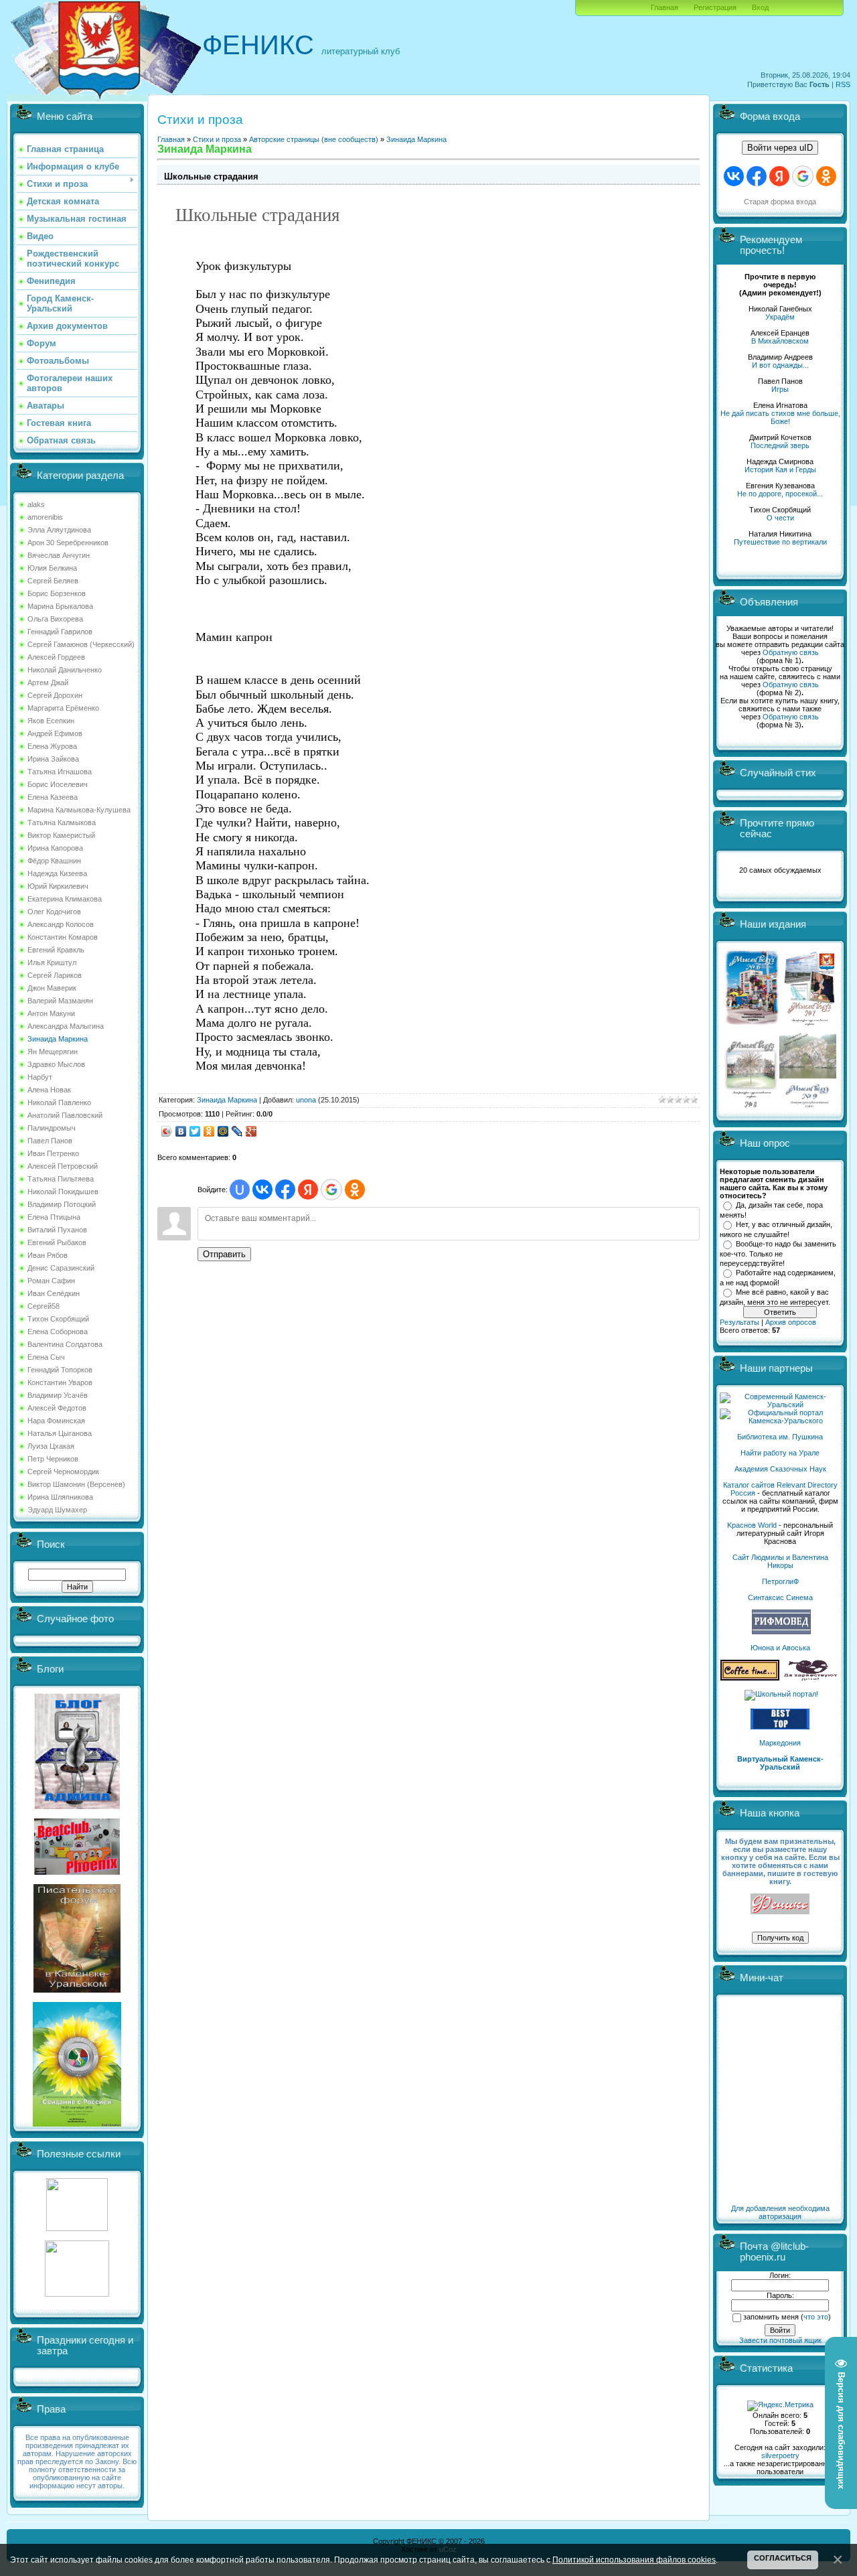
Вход (760, 7)
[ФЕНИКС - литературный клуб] (780, 1905)
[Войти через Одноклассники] (355, 1190)
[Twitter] (195, 1131)
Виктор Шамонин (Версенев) (76, 1484)
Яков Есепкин (51, 721)
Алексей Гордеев (56, 657)
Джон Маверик (52, 988)
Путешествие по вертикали (780, 542)
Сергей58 (44, 1306)
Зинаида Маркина (58, 1039)
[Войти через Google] (331, 1190)
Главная (665, 7)
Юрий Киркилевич (58, 886)
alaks (36, 504)
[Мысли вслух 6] (752, 1025)
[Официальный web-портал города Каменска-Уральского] (780, 1421)
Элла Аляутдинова (59, 530)
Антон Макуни (51, 1013)
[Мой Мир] (223, 1131)
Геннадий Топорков (60, 1370)
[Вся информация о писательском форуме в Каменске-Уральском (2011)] (77, 1990)
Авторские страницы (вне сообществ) (314, 139)
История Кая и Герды (780, 470)
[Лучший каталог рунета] (780, 1727)
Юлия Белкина (52, 568)
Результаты (739, 1322)
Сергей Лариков (55, 975)
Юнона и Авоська (780, 1648)
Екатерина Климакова (65, 899)
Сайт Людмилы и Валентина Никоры (780, 1561)
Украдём (780, 317)
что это (816, 2317)
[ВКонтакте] (181, 1131)
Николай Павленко (59, 1102)
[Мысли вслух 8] (751, 1105)
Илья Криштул (52, 962)
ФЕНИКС (258, 45)
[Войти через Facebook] (285, 1190)
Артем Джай (48, 683)
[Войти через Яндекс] (308, 1190)
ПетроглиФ (780, 1581)
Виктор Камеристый (61, 835)
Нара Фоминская (56, 1421)
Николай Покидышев (63, 1192)
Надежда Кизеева (57, 873)
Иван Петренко (53, 1153)
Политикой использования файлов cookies (634, 2560)
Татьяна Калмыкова (62, 822)
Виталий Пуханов (57, 1230)
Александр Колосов (61, 924)
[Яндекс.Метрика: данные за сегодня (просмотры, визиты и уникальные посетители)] (780, 2406)
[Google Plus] (251, 1131)
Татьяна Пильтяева (61, 1179)
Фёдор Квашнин (54, 861)
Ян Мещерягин (53, 1052)
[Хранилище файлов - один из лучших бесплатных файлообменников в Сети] (77, 2294)
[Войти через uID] (240, 1190)
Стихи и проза (217, 139)
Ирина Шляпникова (60, 1497)
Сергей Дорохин (55, 695)
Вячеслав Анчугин (59, 555)
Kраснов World (752, 1525)
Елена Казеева (53, 797)
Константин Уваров (60, 1382)
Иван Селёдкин (54, 1293)
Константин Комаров (63, 937)
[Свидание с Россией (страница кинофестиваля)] (77, 2124)
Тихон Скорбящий (58, 1319)
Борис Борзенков (57, 593)
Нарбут (40, 1077)
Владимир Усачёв (58, 1395)
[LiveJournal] (237, 1131)
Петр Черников (53, 1459)
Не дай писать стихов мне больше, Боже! (780, 417)
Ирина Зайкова (53, 759)
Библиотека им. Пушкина (780, 1437)
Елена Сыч (46, 1357)
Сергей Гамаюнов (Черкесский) (81, 644)
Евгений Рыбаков (57, 1242)
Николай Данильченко (65, 670)
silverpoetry (780, 2455)
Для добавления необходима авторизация (780, 2212)
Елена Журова (52, 746)
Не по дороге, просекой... (780, 494)
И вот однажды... (780, 365)
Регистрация (715, 7)
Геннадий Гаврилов (60, 632)
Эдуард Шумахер (57, 1510)
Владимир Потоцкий (62, 1204)
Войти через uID (780, 148)
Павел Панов (50, 1141)
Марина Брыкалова (60, 606)
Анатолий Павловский (65, 1115)
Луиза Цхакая (51, 1446)
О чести (780, 518)
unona (306, 1100)
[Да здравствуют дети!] (811, 1678)
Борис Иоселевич (58, 784)
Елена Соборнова (58, 1332)
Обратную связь (791, 652)
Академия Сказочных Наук (780, 1469)
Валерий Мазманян (60, 1001)
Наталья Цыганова (60, 1433)
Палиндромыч (52, 1128)
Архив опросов (791, 1322)
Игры (780, 389)
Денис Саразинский (61, 1268)
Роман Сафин (51, 1281)
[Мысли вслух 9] (808, 1105)
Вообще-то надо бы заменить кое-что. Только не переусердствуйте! (778, 1253)
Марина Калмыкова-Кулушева (79, 810)
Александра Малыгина (66, 1026)
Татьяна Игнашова (60, 772)
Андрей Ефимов (55, 733)
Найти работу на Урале (780, 1453)
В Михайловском (780, 341)
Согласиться (783, 2558)
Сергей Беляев (53, 581)
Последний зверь (780, 445)
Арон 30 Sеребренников (68, 543)
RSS (843, 84)
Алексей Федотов (57, 1408)
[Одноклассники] (209, 1131)
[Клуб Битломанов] (77, 1872)
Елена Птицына (54, 1217)
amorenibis (45, 517)
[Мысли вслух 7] (809, 1025)
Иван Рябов (48, 1255)
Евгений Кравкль (56, 950)
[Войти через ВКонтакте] (262, 1190)
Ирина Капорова (55, 848)
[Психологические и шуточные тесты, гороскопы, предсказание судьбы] (77, 2228)
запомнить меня (771, 2317)
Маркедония (780, 1743)
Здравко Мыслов (56, 1064)
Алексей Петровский (63, 1166)
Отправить (224, 1254)
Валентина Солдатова (65, 1344)
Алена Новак (49, 1090)
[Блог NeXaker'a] (77, 1806)
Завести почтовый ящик (780, 2340)
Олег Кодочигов (54, 912)
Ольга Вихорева (55, 619)
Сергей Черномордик (63, 1472)
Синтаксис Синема (780, 1597)
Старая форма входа (780, 202)
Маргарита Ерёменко (63, 708)
